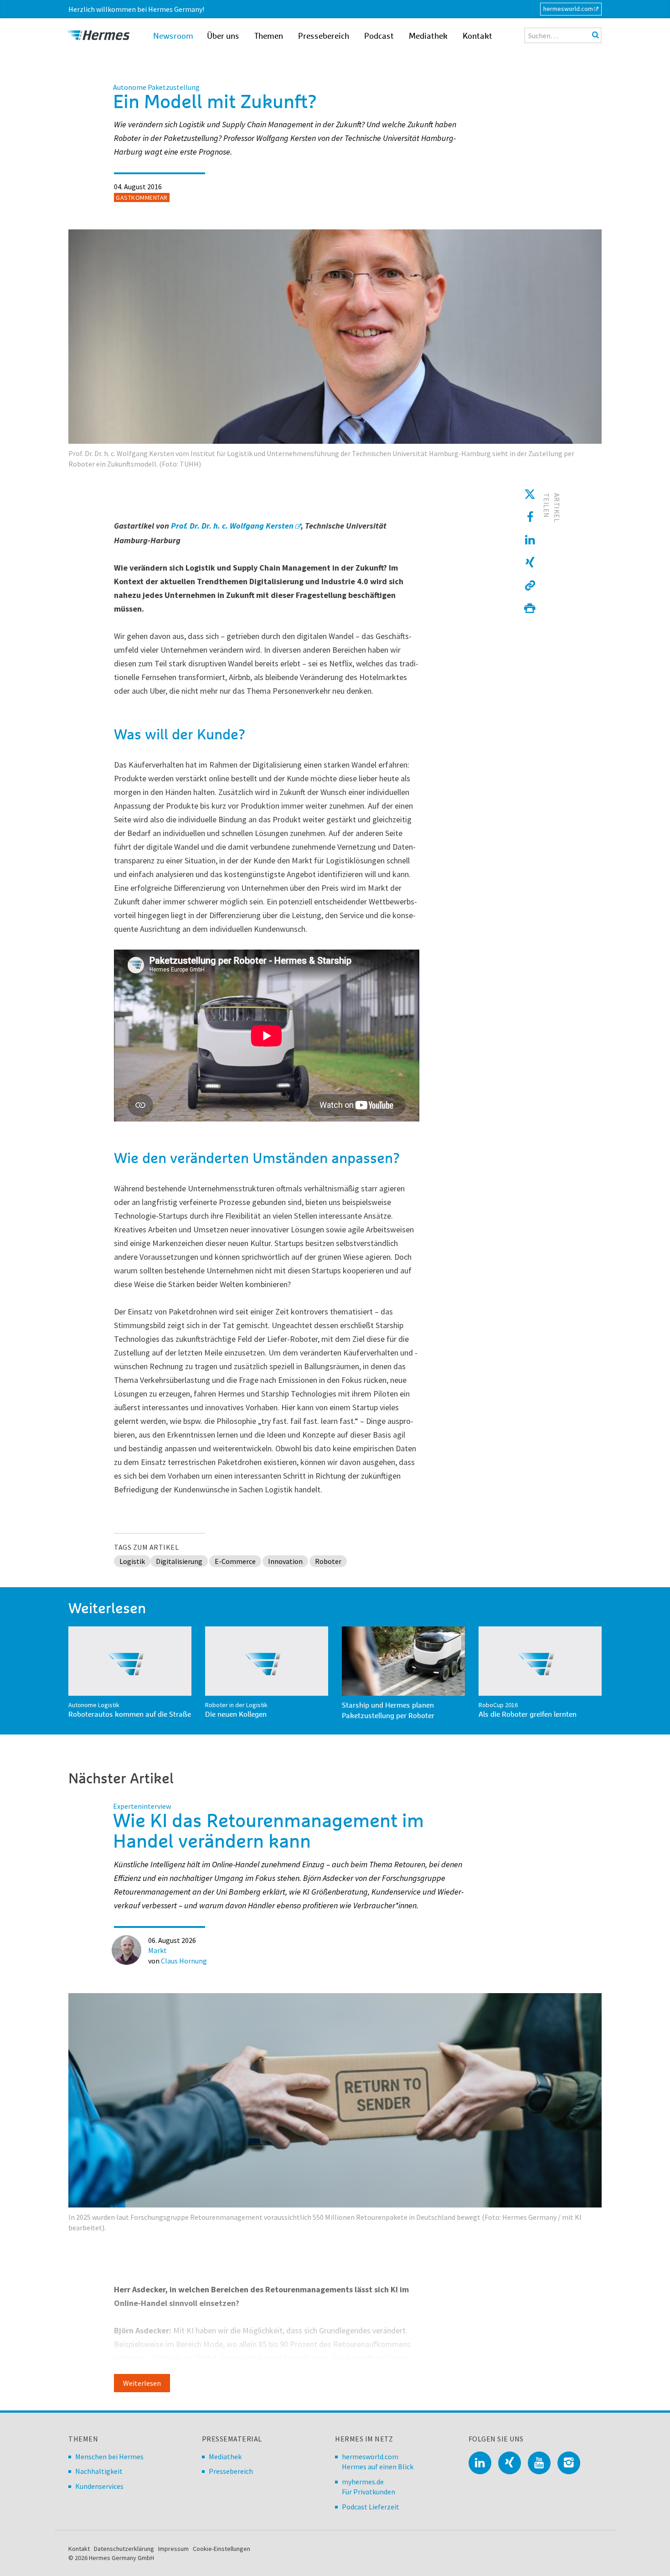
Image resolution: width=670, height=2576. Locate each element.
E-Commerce (235, 1561)
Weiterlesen (142, 2383)
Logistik (132, 1561)
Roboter (328, 1561)
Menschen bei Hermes (109, 2457)
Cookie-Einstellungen (222, 2549)
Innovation (285, 1561)
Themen (269, 36)
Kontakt (477, 36)
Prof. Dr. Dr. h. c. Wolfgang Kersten (232, 526)
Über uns (223, 36)
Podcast (379, 36)
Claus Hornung (184, 1961)
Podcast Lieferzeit (371, 2507)
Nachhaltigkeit (99, 2471)
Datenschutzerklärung (124, 2549)
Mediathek (428, 36)
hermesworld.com (568, 9)
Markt (157, 1950)
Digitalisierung (179, 1561)
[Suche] (595, 35)
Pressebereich (324, 36)
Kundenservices (99, 2486)
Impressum (173, 2549)
